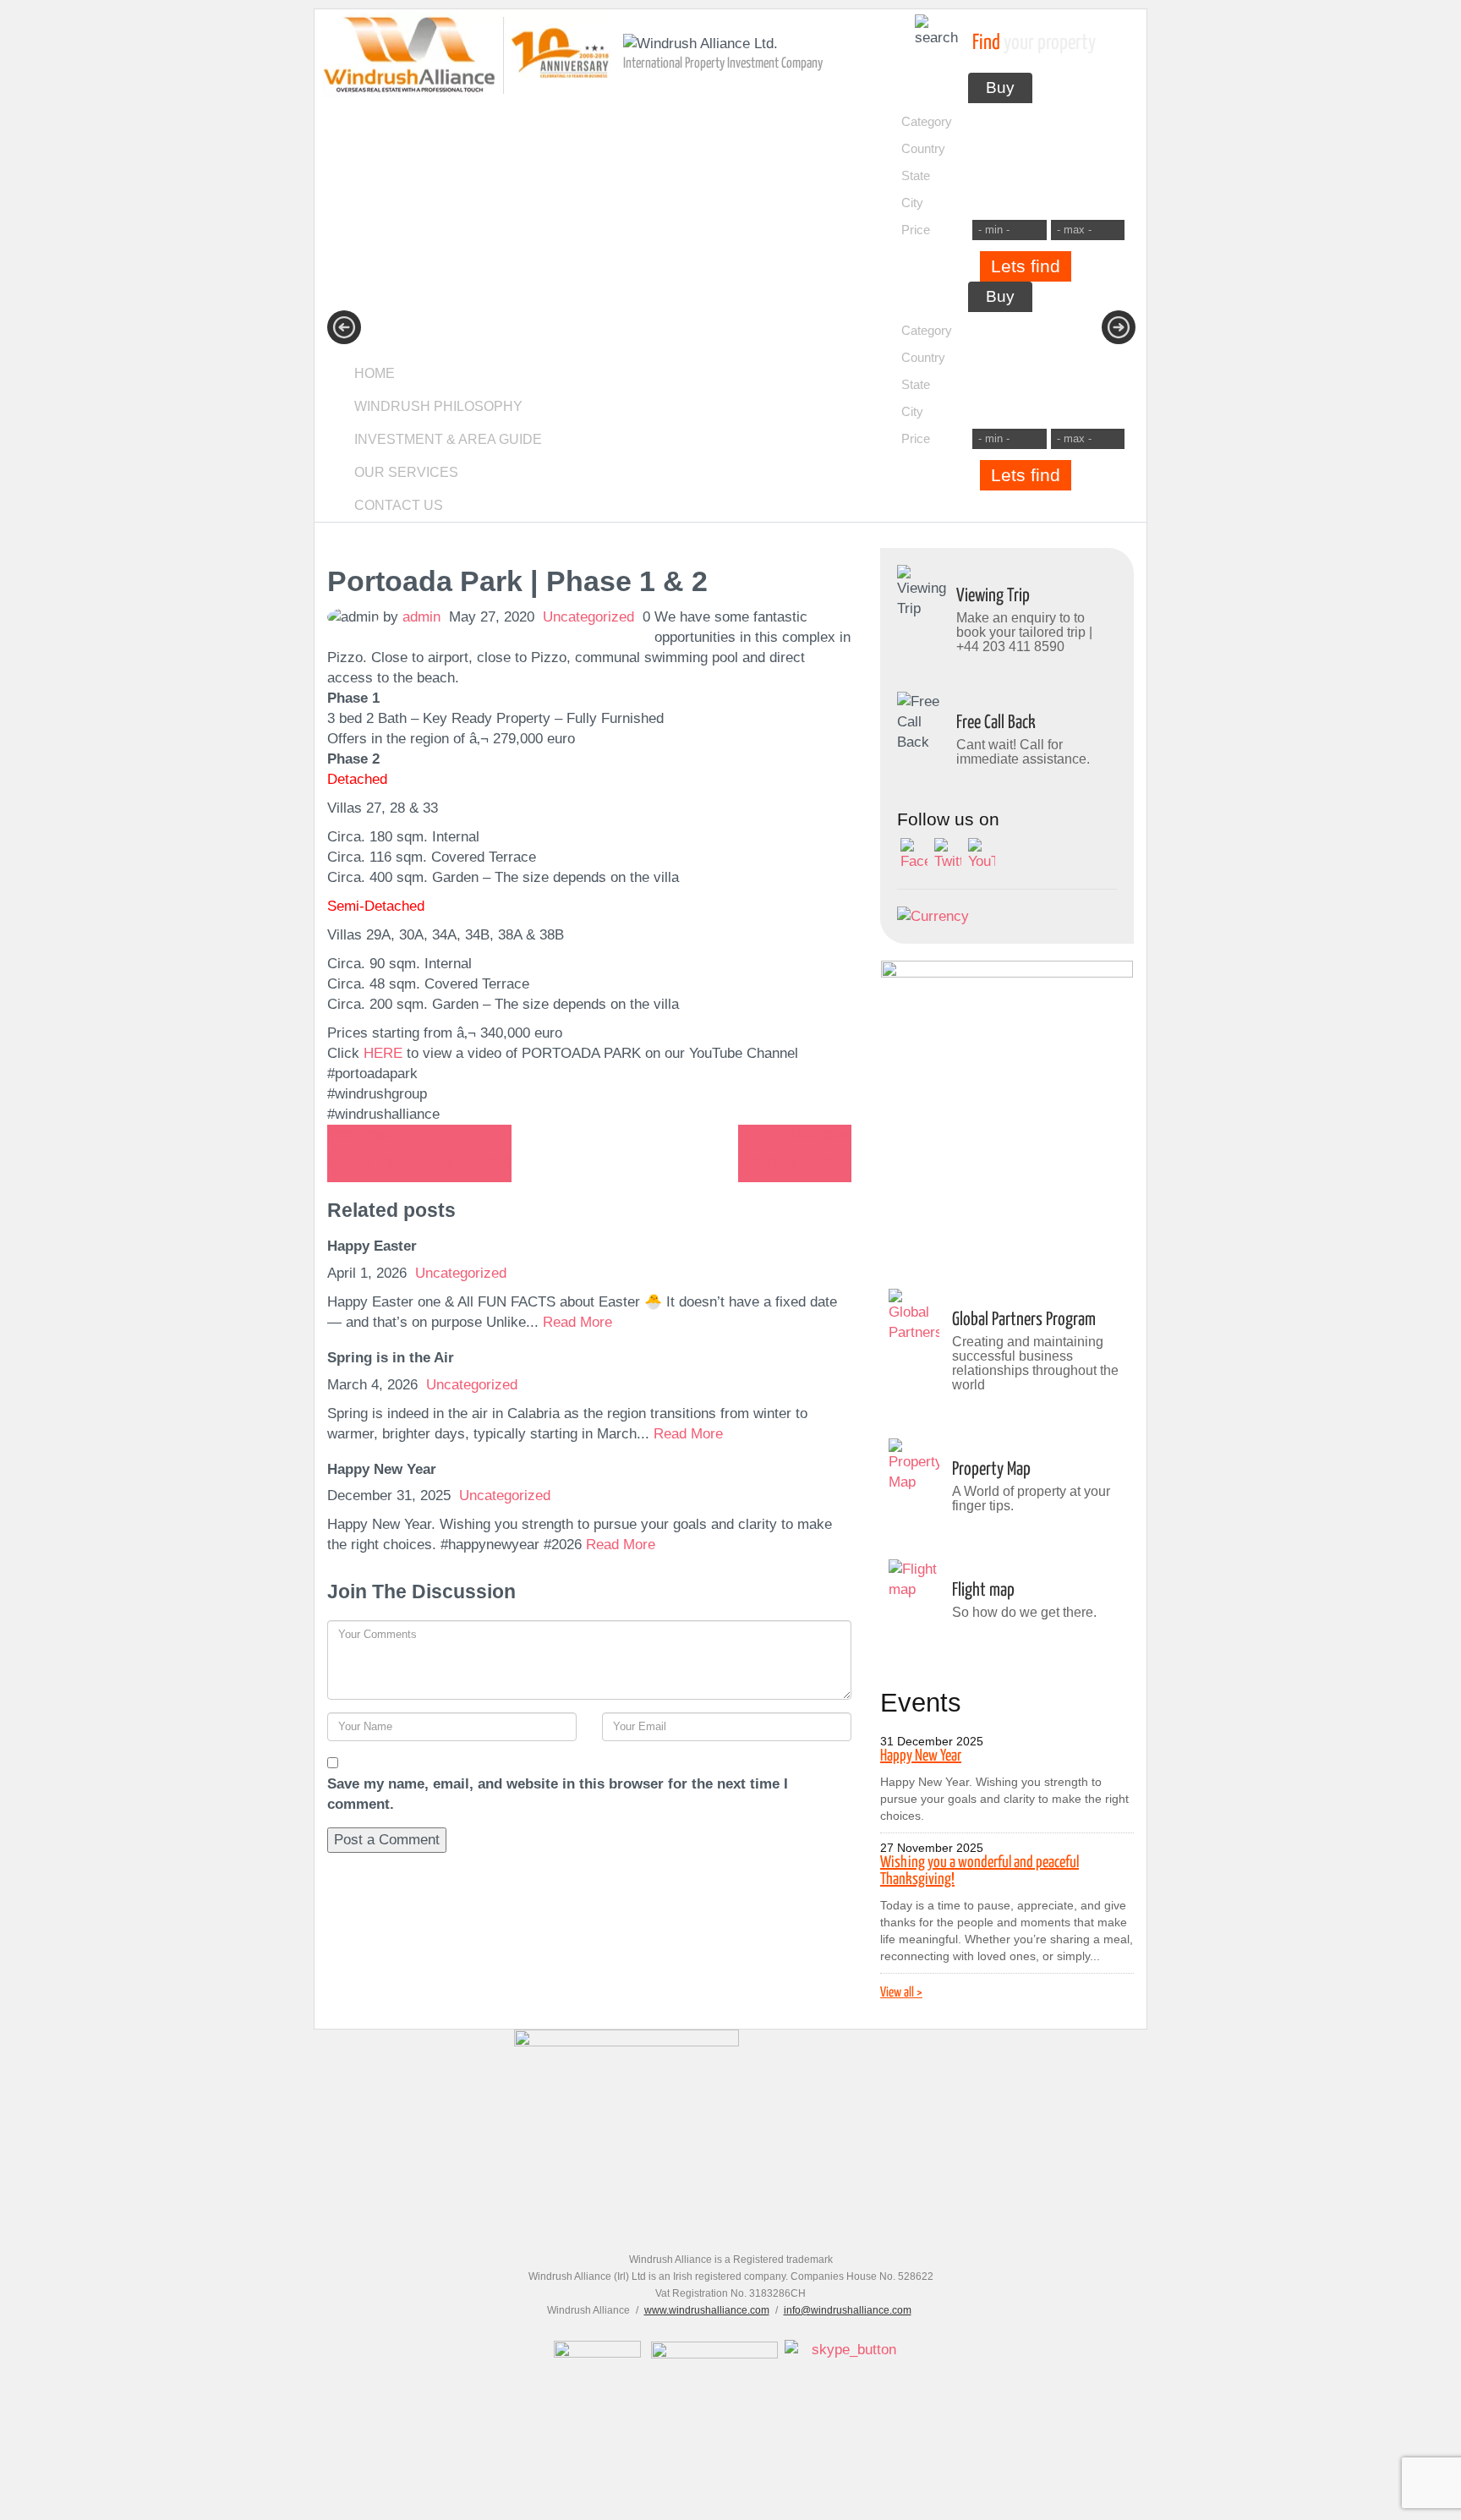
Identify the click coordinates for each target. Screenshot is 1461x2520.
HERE (383, 1053)
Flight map (983, 1591)
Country (923, 148)
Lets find (1026, 266)
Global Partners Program (1024, 1320)
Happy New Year (921, 1756)
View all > (901, 1993)
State (916, 175)
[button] (344, 327)
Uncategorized (588, 617)
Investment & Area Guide (448, 439)
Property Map (991, 1470)
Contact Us (399, 505)
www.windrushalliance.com (707, 2310)
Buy (1000, 88)
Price (916, 230)
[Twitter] (948, 855)
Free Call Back (996, 723)
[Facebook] (914, 855)
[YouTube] (982, 855)
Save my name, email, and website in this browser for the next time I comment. (558, 1794)
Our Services (406, 472)
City (912, 203)
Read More (577, 1322)
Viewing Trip (993, 596)
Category (927, 121)
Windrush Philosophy (438, 406)
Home (375, 373)
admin (421, 617)
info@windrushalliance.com (848, 2310)
